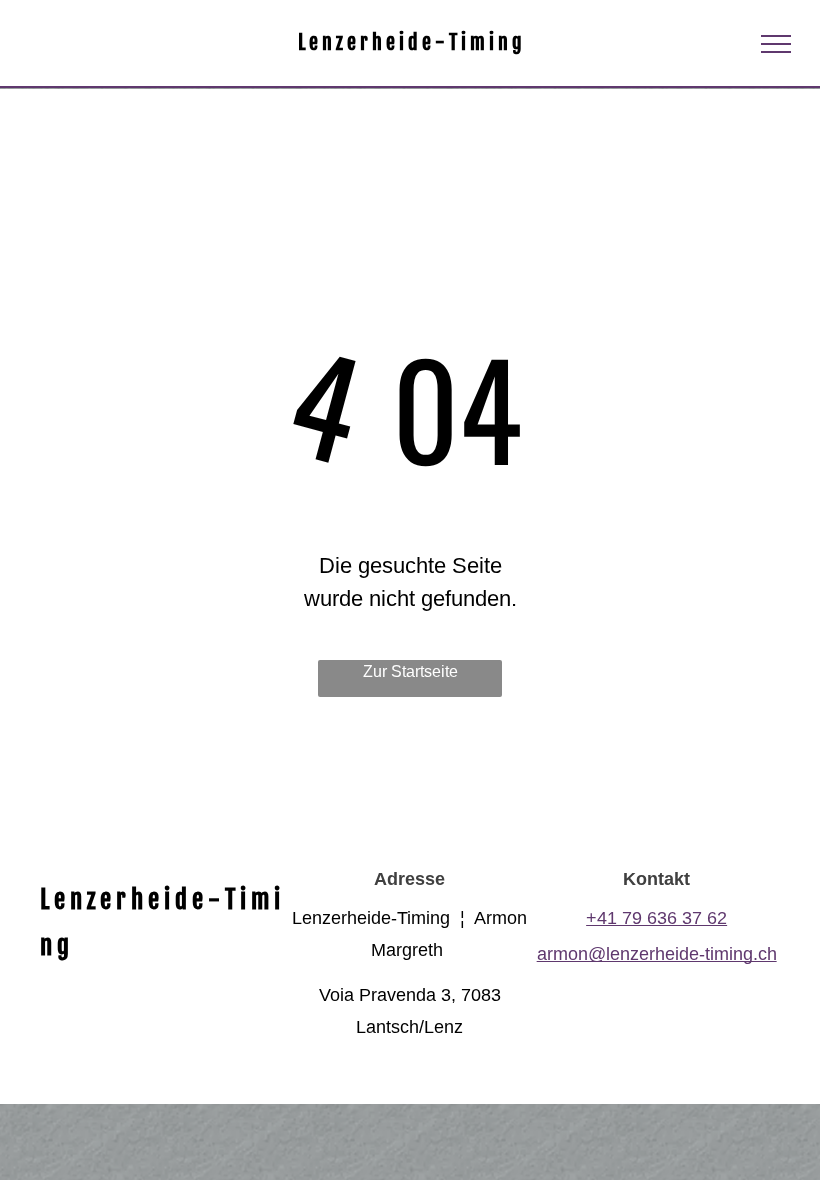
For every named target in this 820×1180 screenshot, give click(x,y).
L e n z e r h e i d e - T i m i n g (410, 42)
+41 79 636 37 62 (656, 918)
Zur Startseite (410, 671)
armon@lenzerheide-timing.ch (657, 954)
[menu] (776, 44)
